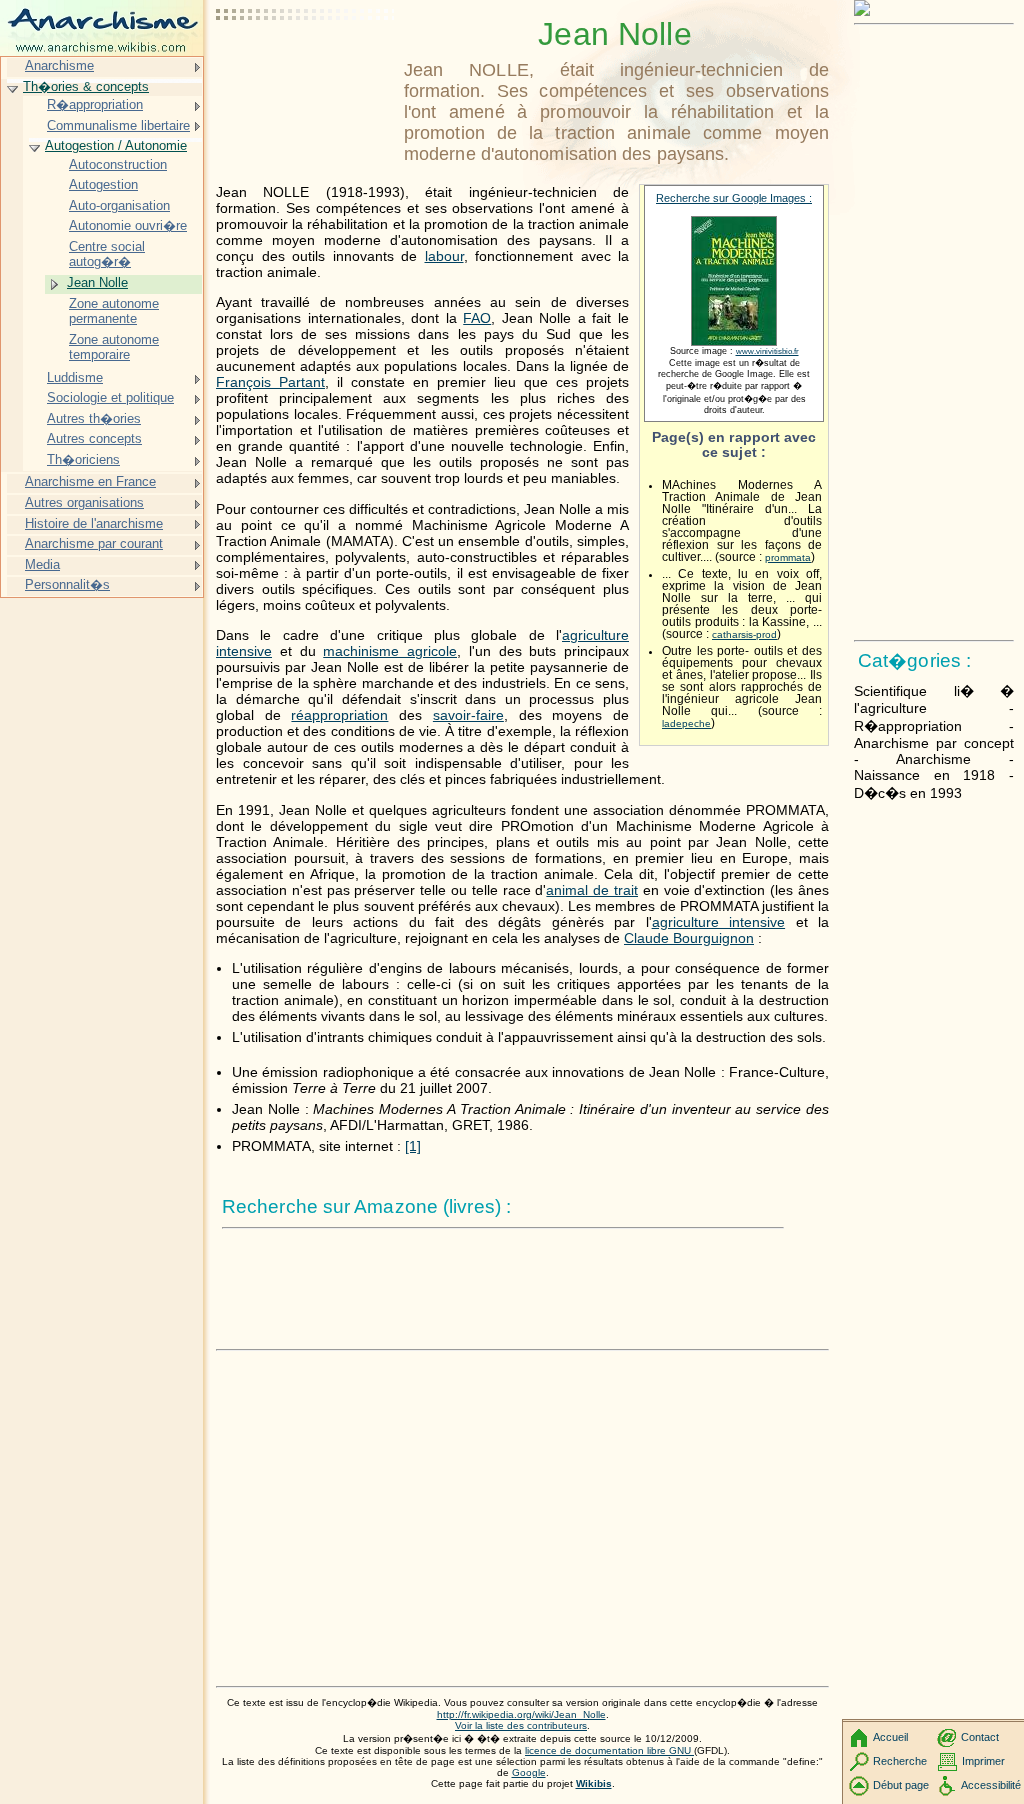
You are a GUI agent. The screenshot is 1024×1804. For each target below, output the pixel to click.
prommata (788, 557)
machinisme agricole (390, 651)
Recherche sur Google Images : (734, 198)
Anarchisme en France (90, 481)
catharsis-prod (744, 634)
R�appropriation (95, 104)
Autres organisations (84, 502)
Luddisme (75, 377)
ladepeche (686, 723)
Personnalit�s (67, 584)
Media (42, 564)
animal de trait (592, 890)
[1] (413, 1146)
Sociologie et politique (110, 397)
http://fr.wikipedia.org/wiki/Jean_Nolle (521, 1714)
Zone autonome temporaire (114, 347)
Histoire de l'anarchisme (94, 523)
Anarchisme (59, 65)
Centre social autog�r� (107, 254)
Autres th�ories (94, 418)
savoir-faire (468, 715)
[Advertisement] (306, 65)
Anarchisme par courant (94, 543)
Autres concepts (94, 438)
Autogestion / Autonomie (116, 145)
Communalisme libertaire (118, 125)
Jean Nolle (97, 282)
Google (529, 1772)
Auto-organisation (119, 205)
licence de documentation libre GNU (609, 1750)
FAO (477, 318)
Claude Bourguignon (689, 938)
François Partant (270, 382)
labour (444, 256)
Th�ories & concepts (86, 86)
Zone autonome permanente (114, 311)
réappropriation (339, 715)
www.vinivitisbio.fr (767, 351)
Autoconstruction (118, 164)
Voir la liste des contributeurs (521, 1725)
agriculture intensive (718, 922)
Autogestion (103, 184)
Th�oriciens (83, 459)
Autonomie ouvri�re (128, 225)
